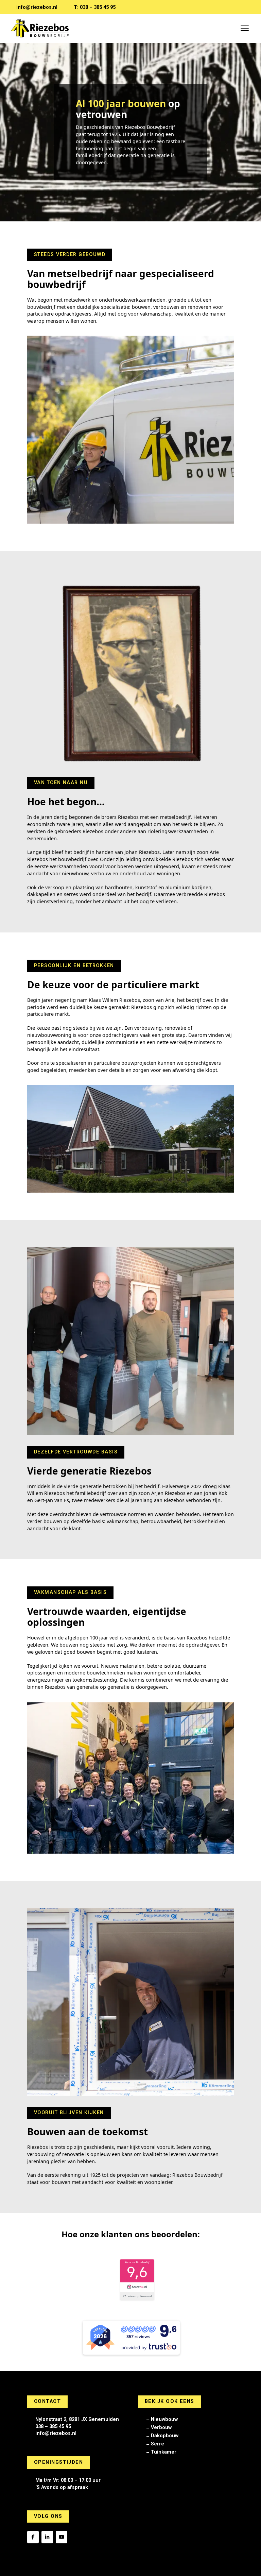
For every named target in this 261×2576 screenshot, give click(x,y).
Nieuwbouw (164, 2419)
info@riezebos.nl (37, 7)
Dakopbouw (165, 2436)
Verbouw (161, 2428)
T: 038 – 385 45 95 (95, 7)
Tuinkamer (164, 2452)
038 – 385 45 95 (53, 2427)
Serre (158, 2444)
